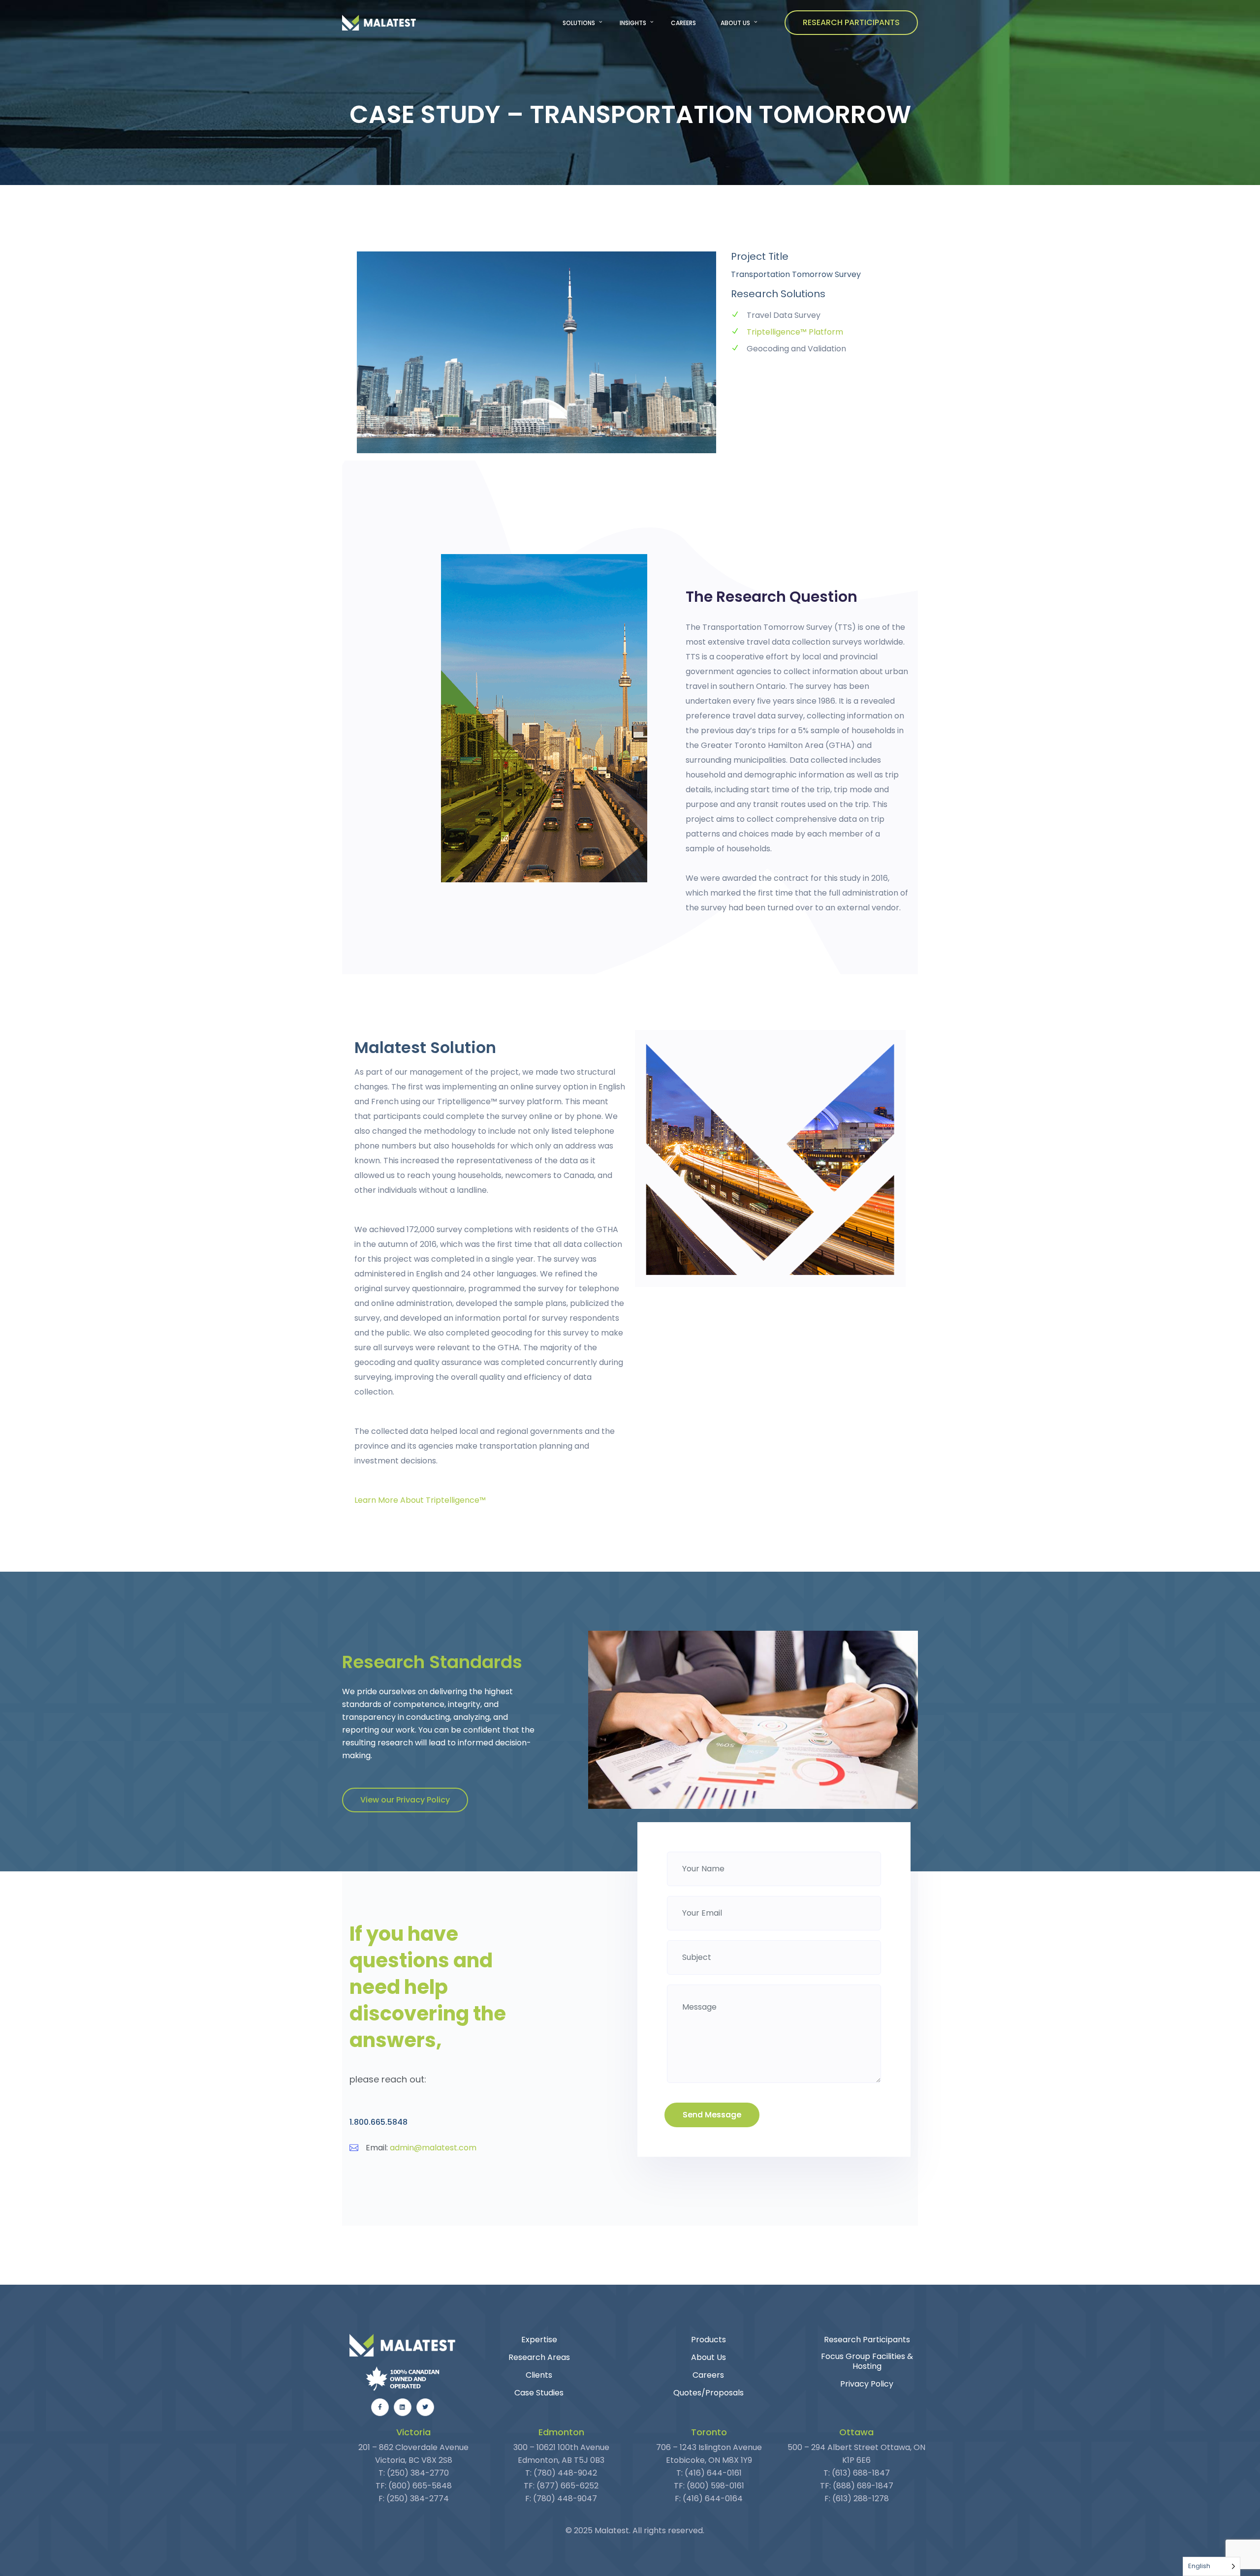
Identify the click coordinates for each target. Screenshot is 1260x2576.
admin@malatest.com (433, 2148)
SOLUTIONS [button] (579, 23)
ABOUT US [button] (735, 23)
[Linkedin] (403, 2407)
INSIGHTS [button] (633, 23)
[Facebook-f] (380, 2407)
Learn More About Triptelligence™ (420, 1500)
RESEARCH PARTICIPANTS (851, 22)
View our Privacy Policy (405, 1800)
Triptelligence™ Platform (795, 332)
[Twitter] (425, 2407)
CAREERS (683, 23)
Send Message (712, 2115)
